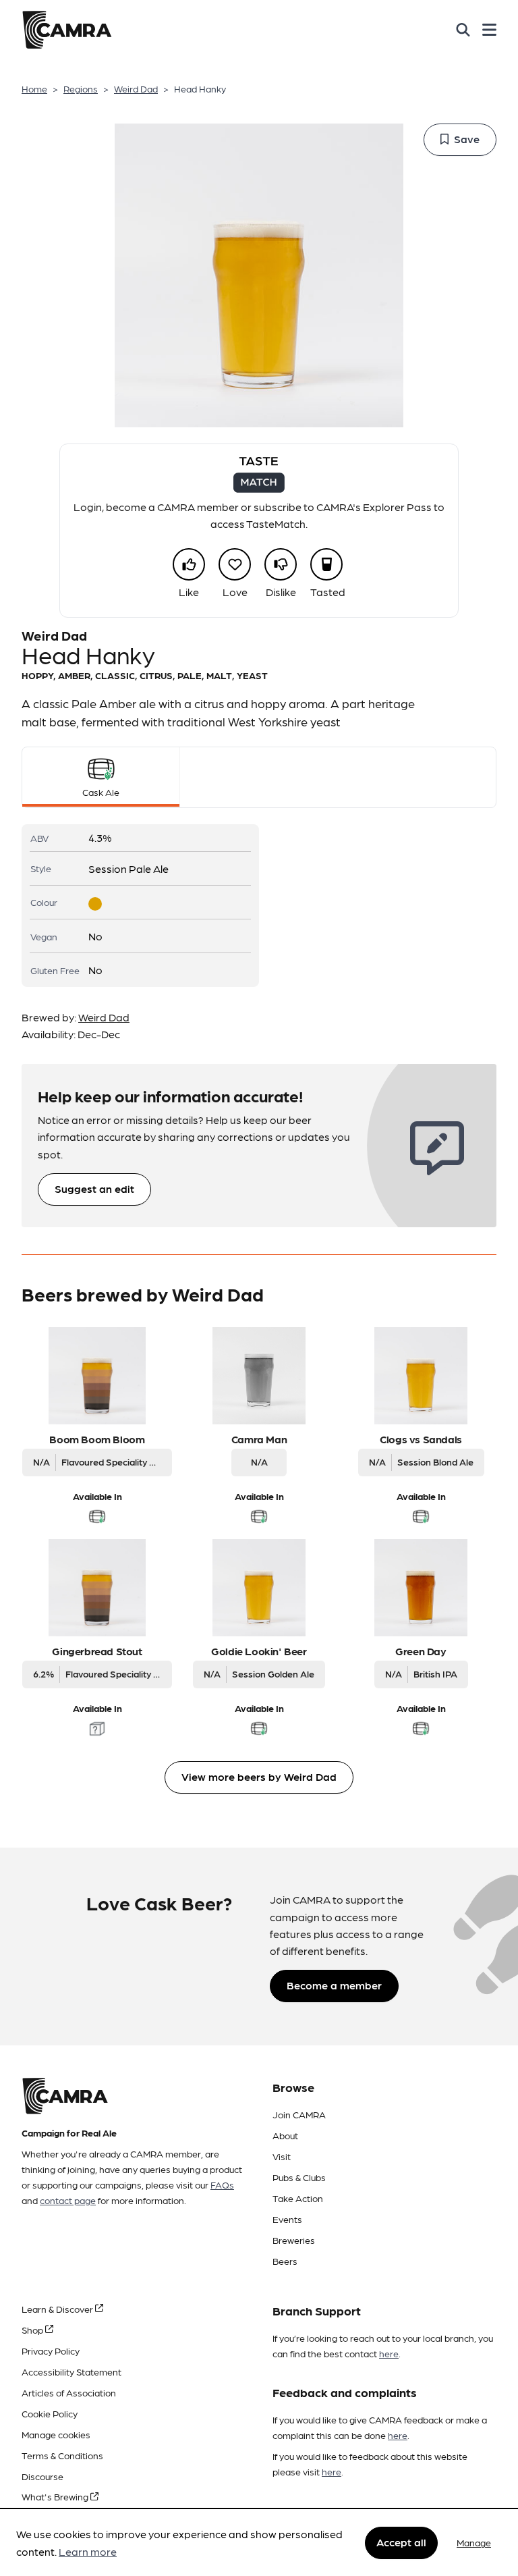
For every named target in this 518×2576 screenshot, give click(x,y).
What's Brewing (56, 2496)
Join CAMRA (299, 2114)
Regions (81, 88)
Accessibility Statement (71, 2371)
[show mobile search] (463, 30)
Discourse (42, 2476)
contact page (68, 2200)
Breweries (294, 2240)
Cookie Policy (50, 2413)
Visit (282, 2156)
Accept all (401, 2542)
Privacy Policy (51, 2351)
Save (467, 139)
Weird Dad (136, 88)
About (285, 2135)
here (389, 2353)
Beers (285, 2261)
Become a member (334, 1985)
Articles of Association (69, 2392)
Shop (33, 2330)
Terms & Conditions (62, 2455)
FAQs (222, 2184)
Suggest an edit (94, 1188)
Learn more (88, 2551)
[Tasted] (326, 564)
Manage (474, 2542)
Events (287, 2219)
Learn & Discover (58, 2309)
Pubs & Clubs (299, 2177)
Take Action (298, 2198)
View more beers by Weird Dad (259, 1776)
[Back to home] (67, 30)
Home (34, 88)
